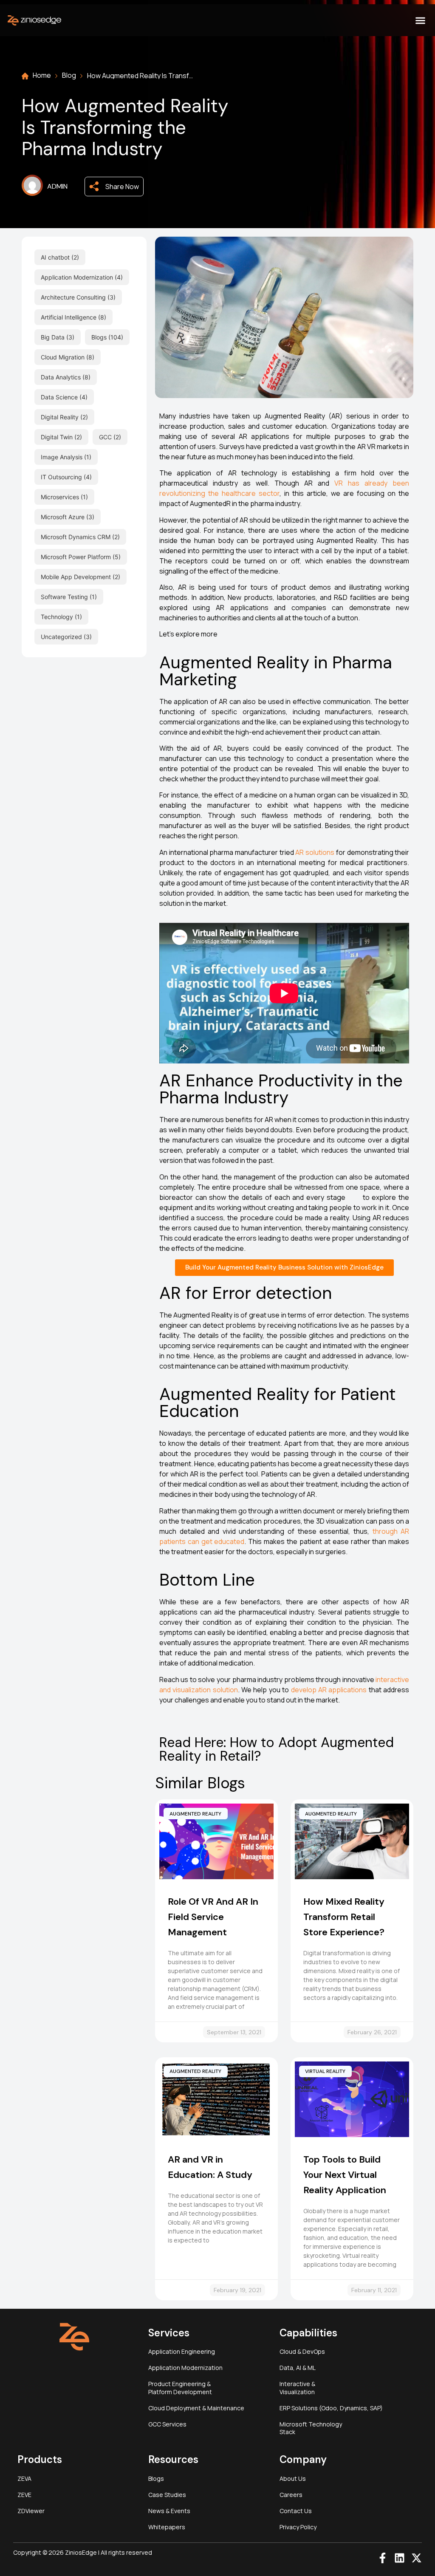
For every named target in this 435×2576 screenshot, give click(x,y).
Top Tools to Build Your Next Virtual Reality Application (345, 2175)
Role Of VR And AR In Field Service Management (213, 1917)
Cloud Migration (63, 357)
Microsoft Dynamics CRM (76, 537)
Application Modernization (77, 277)
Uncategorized (61, 637)
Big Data (53, 337)
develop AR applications (329, 1690)
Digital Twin (57, 437)
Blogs (99, 337)
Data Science (59, 397)
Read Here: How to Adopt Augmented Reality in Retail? (277, 1749)
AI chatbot (55, 257)
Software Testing (64, 597)
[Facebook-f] (383, 2558)
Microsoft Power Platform (76, 557)
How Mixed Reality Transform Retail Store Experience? (344, 1917)
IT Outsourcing (61, 477)
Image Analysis (62, 457)
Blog (69, 75)
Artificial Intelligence (69, 317)
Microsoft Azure (63, 517)
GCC (105, 437)
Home (42, 75)
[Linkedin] (400, 2558)
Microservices (60, 497)
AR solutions (315, 852)
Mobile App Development (76, 577)
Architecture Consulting (73, 297)
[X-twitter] (417, 2558)
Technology (57, 617)
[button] (420, 20)
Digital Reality (60, 417)
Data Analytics (61, 377)
